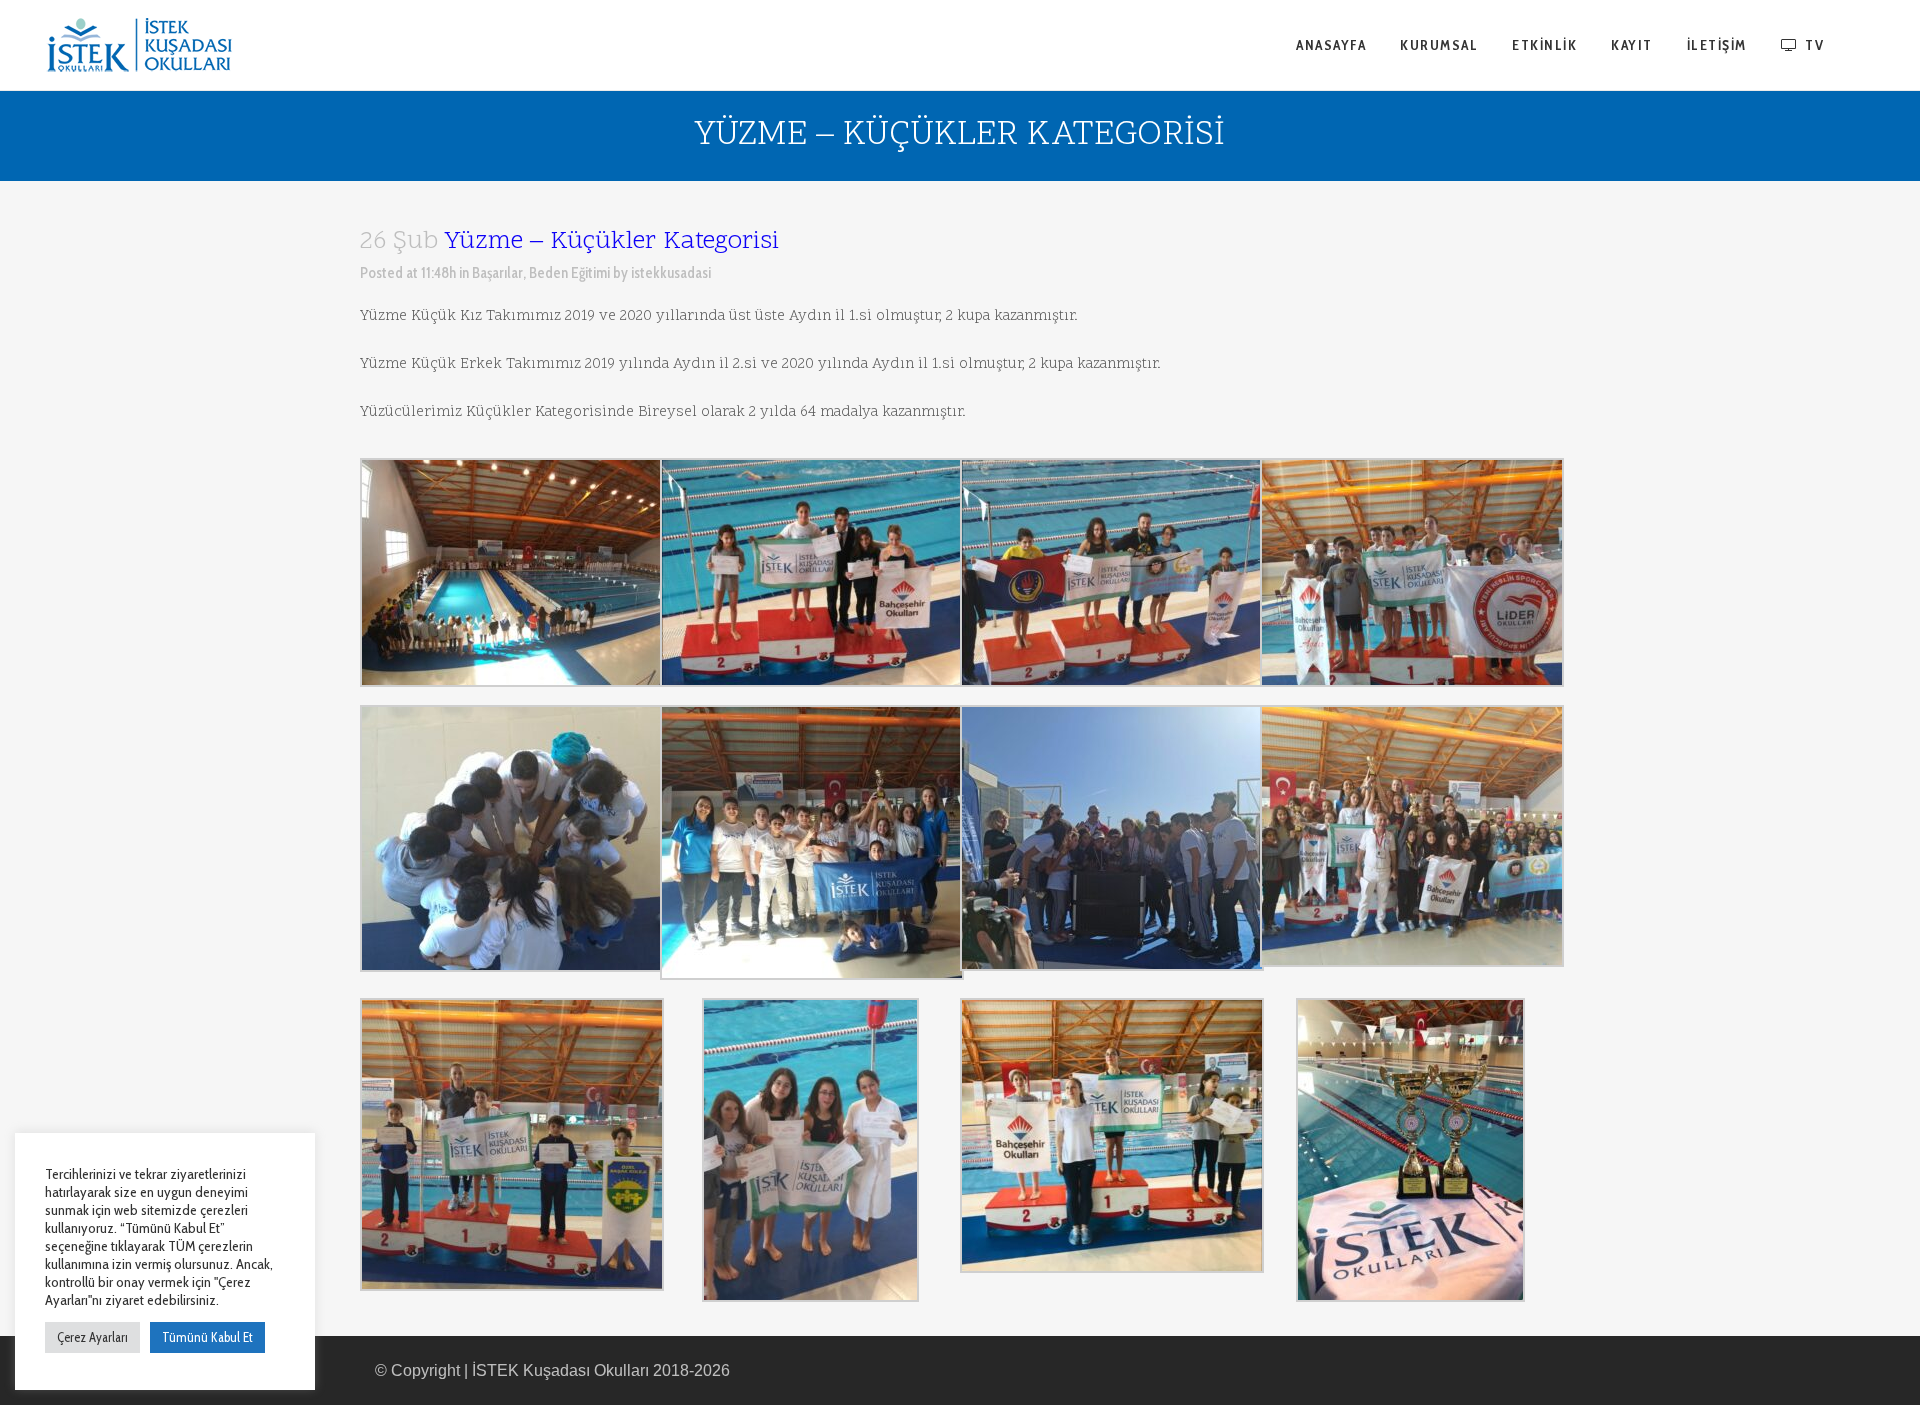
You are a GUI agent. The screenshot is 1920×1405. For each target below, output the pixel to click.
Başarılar (497, 273)
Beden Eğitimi (569, 273)
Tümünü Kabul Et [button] (207, 1337)
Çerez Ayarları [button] (92, 1337)
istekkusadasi (671, 273)
